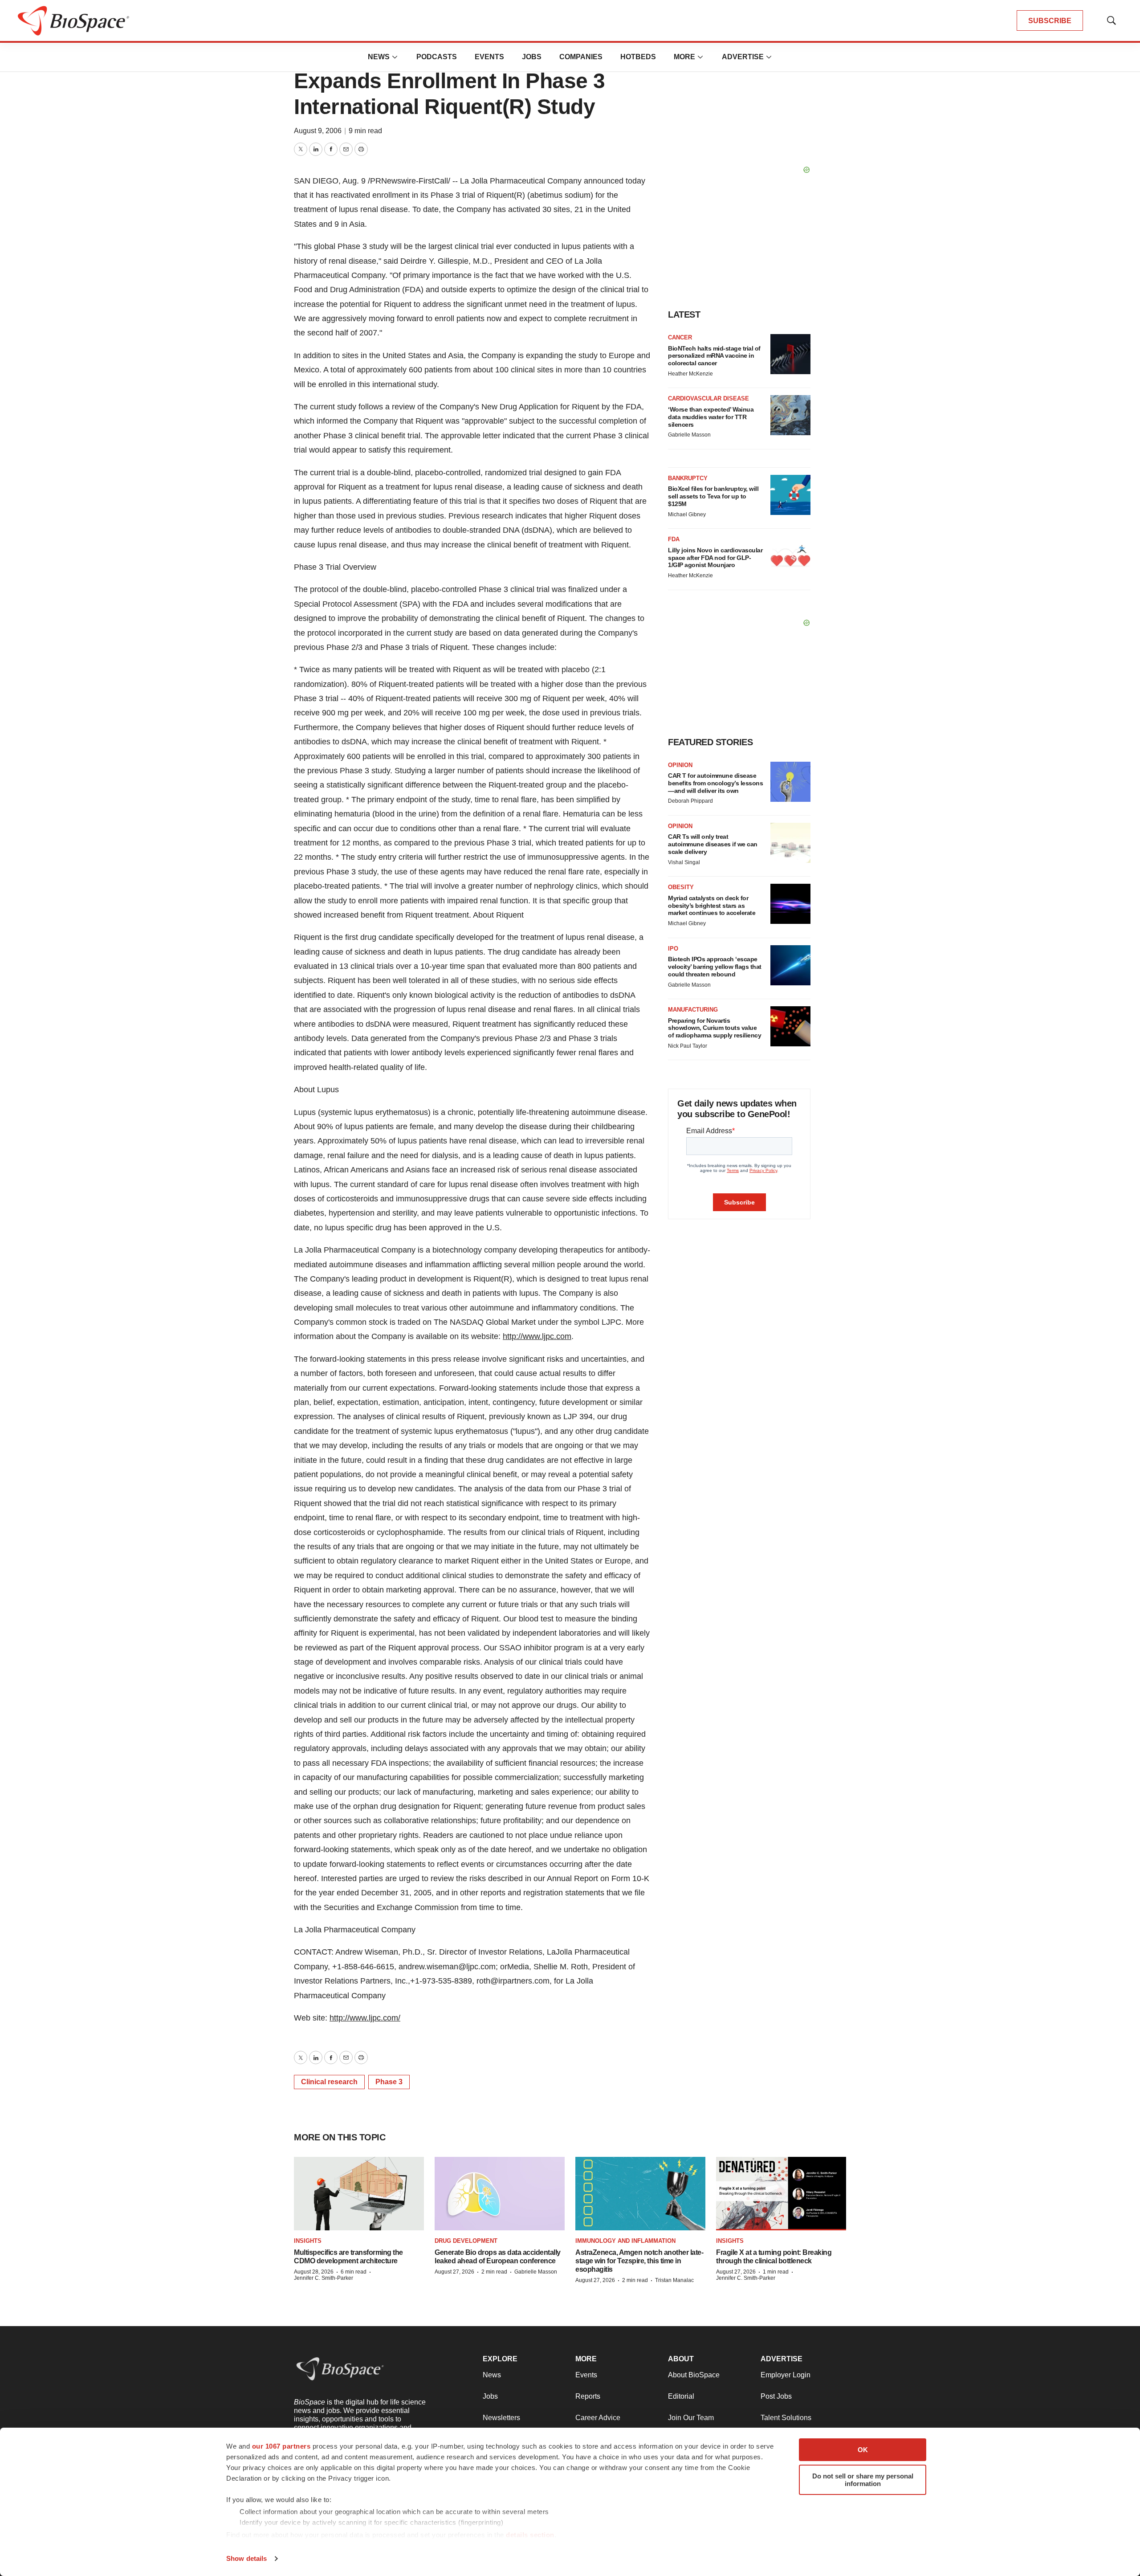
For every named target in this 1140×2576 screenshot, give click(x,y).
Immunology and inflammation (625, 2241)
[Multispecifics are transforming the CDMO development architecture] (359, 2194)
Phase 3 (389, 2082)
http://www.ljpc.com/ (365, 2018)
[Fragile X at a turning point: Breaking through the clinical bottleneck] (781, 2194)
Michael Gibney (687, 514)
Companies (581, 57)
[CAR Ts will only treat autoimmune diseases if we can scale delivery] (790, 843)
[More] (395, 57)
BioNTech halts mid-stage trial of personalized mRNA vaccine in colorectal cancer (714, 356)
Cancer (680, 337)
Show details (246, 2558)
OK (863, 2450)
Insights (308, 2241)
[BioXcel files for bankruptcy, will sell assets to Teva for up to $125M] (790, 495)
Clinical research (329, 2082)
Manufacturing (693, 1010)
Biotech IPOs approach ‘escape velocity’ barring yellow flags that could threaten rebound (715, 967)
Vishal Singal (684, 862)
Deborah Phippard (690, 801)
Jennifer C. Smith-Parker (324, 2278)
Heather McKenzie (690, 374)
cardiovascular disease (708, 398)
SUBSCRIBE (1050, 21)
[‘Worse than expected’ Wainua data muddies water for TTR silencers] (790, 415)
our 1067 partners (281, 2446)
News (379, 57)
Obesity (681, 887)
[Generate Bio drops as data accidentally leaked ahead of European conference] (500, 2194)
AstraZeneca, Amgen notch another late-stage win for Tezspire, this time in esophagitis (639, 2261)
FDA (674, 539)
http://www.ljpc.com (537, 1336)
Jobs (532, 57)
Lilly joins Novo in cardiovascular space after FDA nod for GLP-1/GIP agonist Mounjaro (715, 558)
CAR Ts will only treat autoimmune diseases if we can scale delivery (713, 844)
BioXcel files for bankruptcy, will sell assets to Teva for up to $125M (713, 496)
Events (489, 57)
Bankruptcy (688, 478)
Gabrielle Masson (689, 435)
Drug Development (466, 2241)
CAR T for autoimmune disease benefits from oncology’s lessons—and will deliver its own (715, 783)
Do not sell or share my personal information (863, 2480)
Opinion (680, 765)
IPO (673, 949)
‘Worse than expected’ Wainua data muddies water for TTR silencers (711, 417)
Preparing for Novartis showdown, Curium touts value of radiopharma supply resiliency (715, 1028)
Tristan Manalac (674, 2280)
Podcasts (437, 57)
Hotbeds (638, 57)
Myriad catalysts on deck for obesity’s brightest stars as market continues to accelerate (712, 906)
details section (530, 2535)
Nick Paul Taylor (688, 1046)
